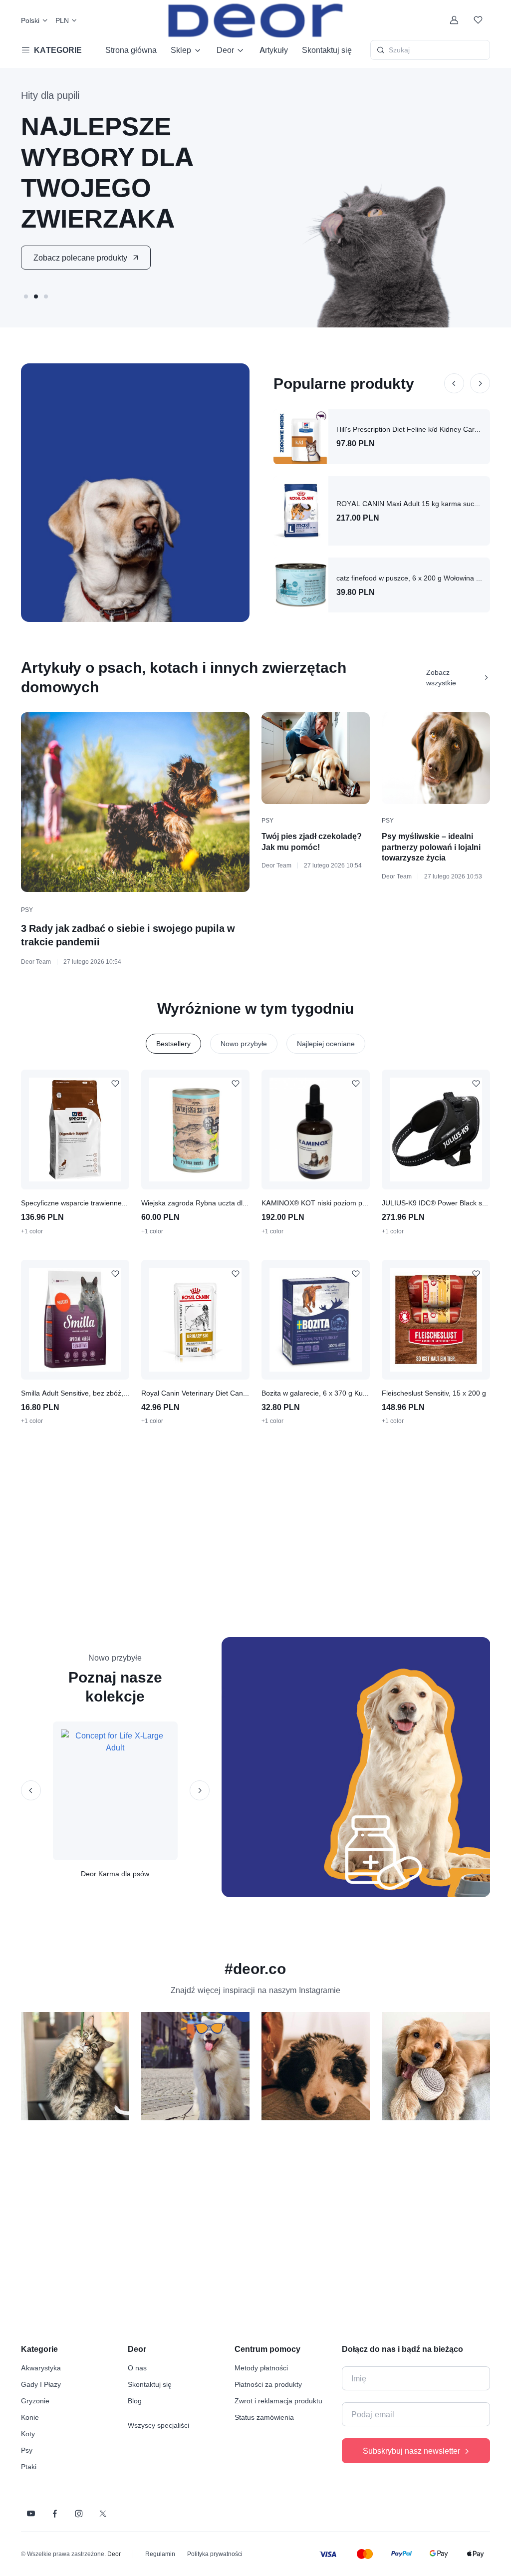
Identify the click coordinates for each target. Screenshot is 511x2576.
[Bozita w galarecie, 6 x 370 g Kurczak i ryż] (316, 1320)
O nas (137, 2368)
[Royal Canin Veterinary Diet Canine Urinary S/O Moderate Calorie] (195, 1320)
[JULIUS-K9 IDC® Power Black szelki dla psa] (436, 1130)
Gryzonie (35, 2401)
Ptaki (29, 2466)
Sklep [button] (181, 50)
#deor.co (255, 1969)
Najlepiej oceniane (326, 1043)
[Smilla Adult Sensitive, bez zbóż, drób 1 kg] (75, 1320)
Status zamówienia (264, 2417)
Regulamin (160, 2554)
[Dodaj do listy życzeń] (115, 1084)
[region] (256, 2070)
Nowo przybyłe (244, 1043)
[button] (26, 296)
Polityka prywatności (215, 2554)
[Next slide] (480, 383)
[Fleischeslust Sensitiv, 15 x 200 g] (436, 1320)
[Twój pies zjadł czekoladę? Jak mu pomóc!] (316, 758)
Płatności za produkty (268, 2384)
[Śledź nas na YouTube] (31, 2514)
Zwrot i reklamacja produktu (278, 2401)
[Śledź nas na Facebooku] (55, 2514)
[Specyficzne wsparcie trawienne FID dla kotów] (75, 1130)
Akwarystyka (41, 2368)
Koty (28, 2433)
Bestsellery (173, 1043)
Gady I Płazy (41, 2384)
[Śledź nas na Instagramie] (79, 2514)
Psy (27, 910)
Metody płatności (261, 2368)
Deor (114, 2554)
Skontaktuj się (327, 50)
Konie (30, 2417)
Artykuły (274, 50)
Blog (135, 2401)
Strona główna (131, 50)
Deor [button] (225, 50)
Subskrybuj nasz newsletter (411, 2451)
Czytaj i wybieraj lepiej (73, 242)
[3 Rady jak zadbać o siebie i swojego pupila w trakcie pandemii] (135, 802)
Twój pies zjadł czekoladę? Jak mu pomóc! (312, 842)
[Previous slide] (454, 383)
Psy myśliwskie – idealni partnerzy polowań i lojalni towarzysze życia (431, 847)
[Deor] (255, 20)
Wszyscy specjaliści (158, 2425)
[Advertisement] (262, 1531)
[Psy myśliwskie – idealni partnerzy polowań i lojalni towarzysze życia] (436, 758)
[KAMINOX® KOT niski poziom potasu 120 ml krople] (316, 1130)
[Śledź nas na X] (103, 2514)
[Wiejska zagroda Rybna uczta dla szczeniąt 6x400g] (195, 1130)
